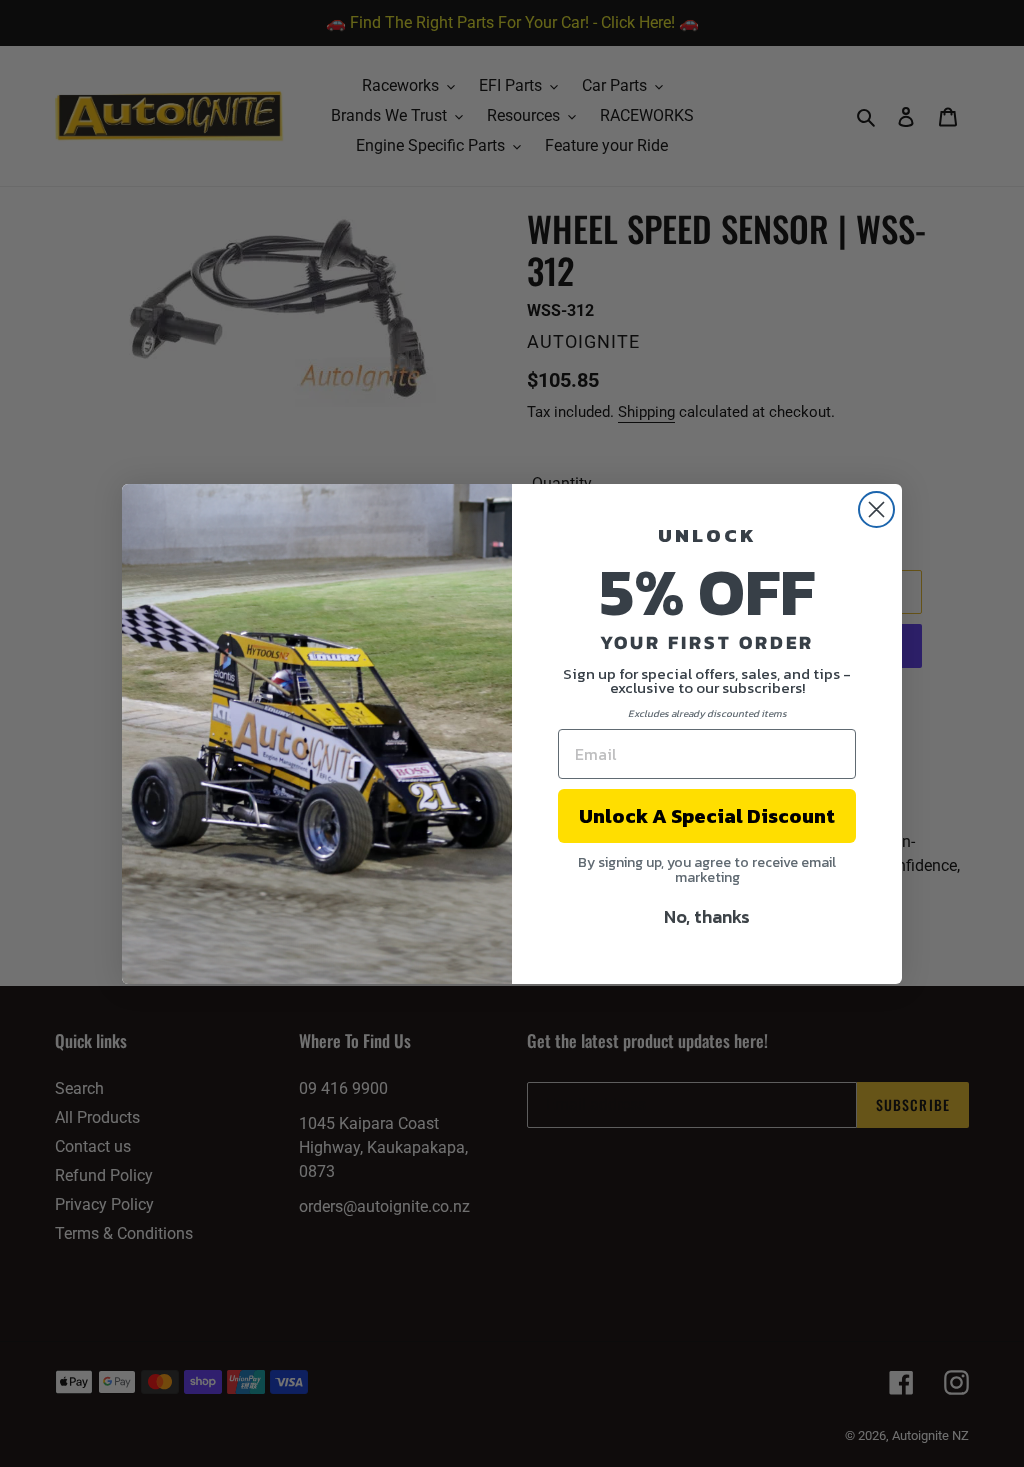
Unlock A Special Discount (707, 816)
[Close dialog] (876, 509)
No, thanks (707, 916)
